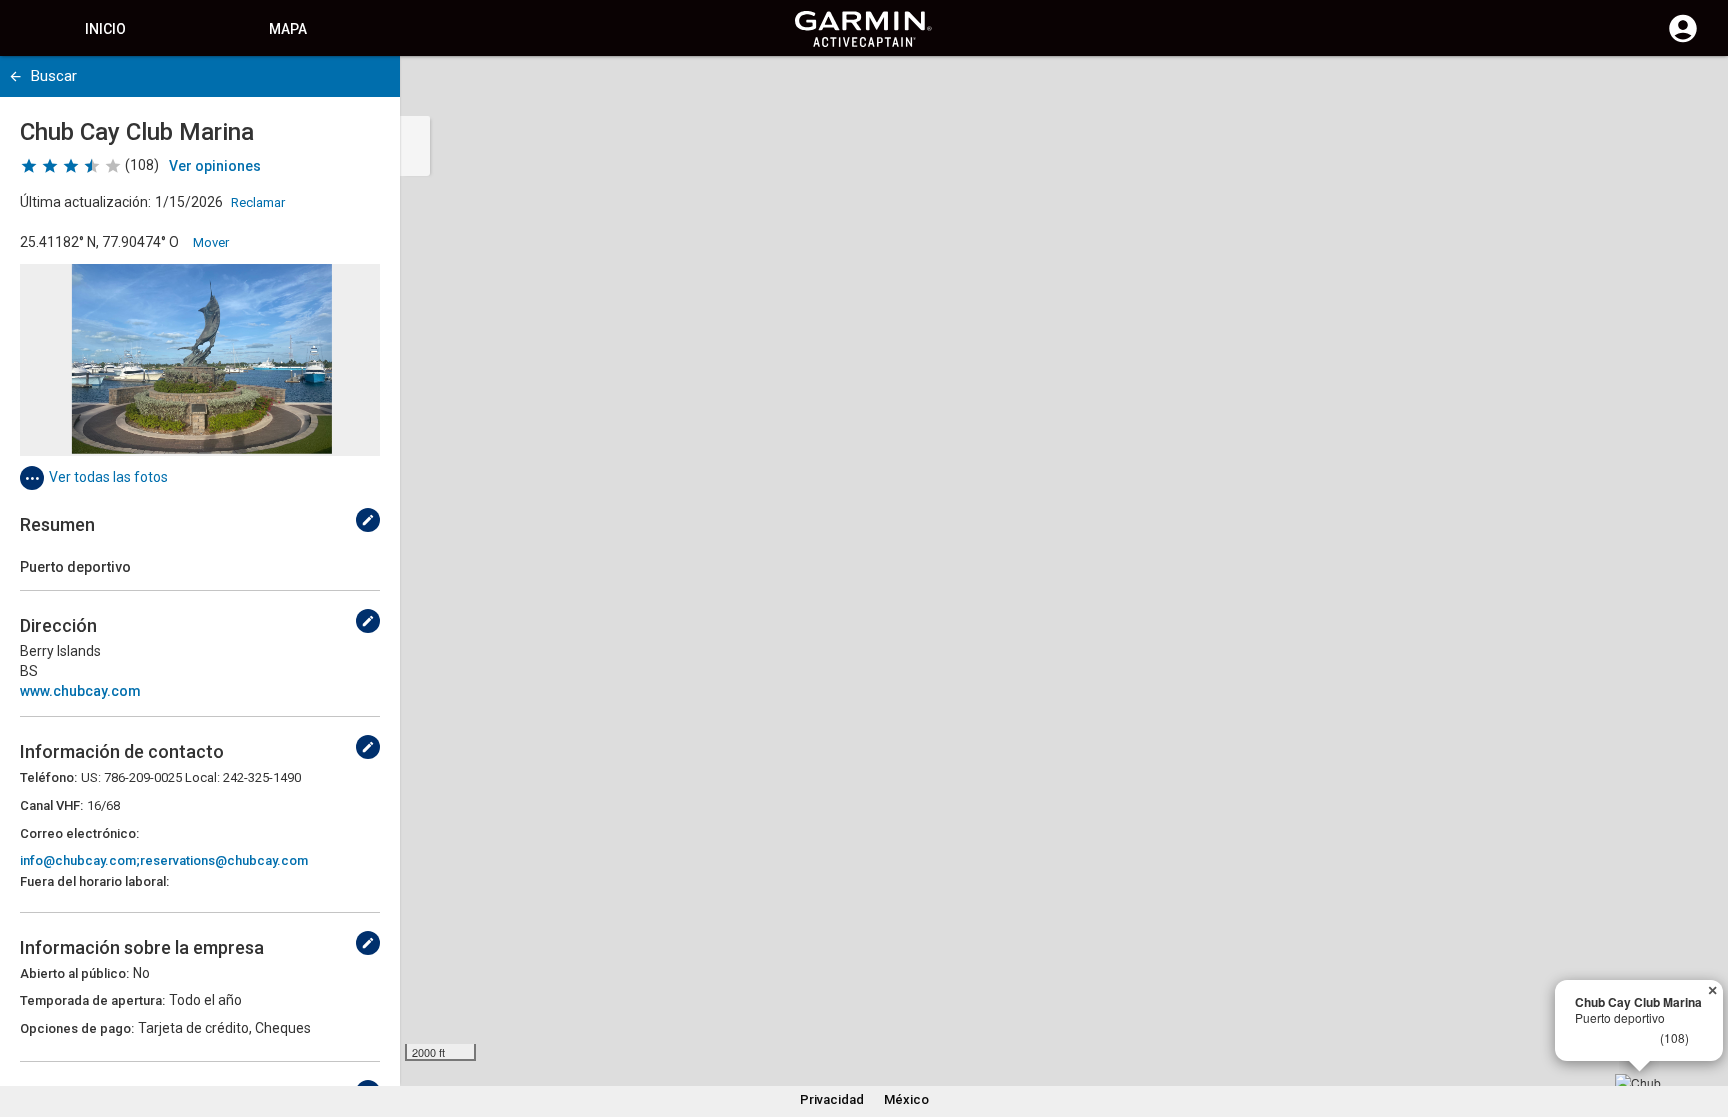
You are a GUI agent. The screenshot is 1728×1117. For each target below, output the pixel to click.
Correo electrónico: (79, 833)
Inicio (105, 29)
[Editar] (368, 520)
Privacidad (832, 1099)
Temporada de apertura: (92, 1000)
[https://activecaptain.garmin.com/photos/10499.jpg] (200, 360)
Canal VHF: (51, 805)
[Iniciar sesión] (1683, 40)
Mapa (288, 29)
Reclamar (258, 202)
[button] (1703, 1026)
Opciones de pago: (77, 1028)
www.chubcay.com (80, 691)
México (906, 1099)
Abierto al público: (74, 973)
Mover (211, 242)
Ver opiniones (215, 166)
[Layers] (1694, 90)
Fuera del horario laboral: (94, 881)
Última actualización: (85, 202)
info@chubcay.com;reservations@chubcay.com (164, 860)
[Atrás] (15, 76)
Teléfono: (48, 777)
